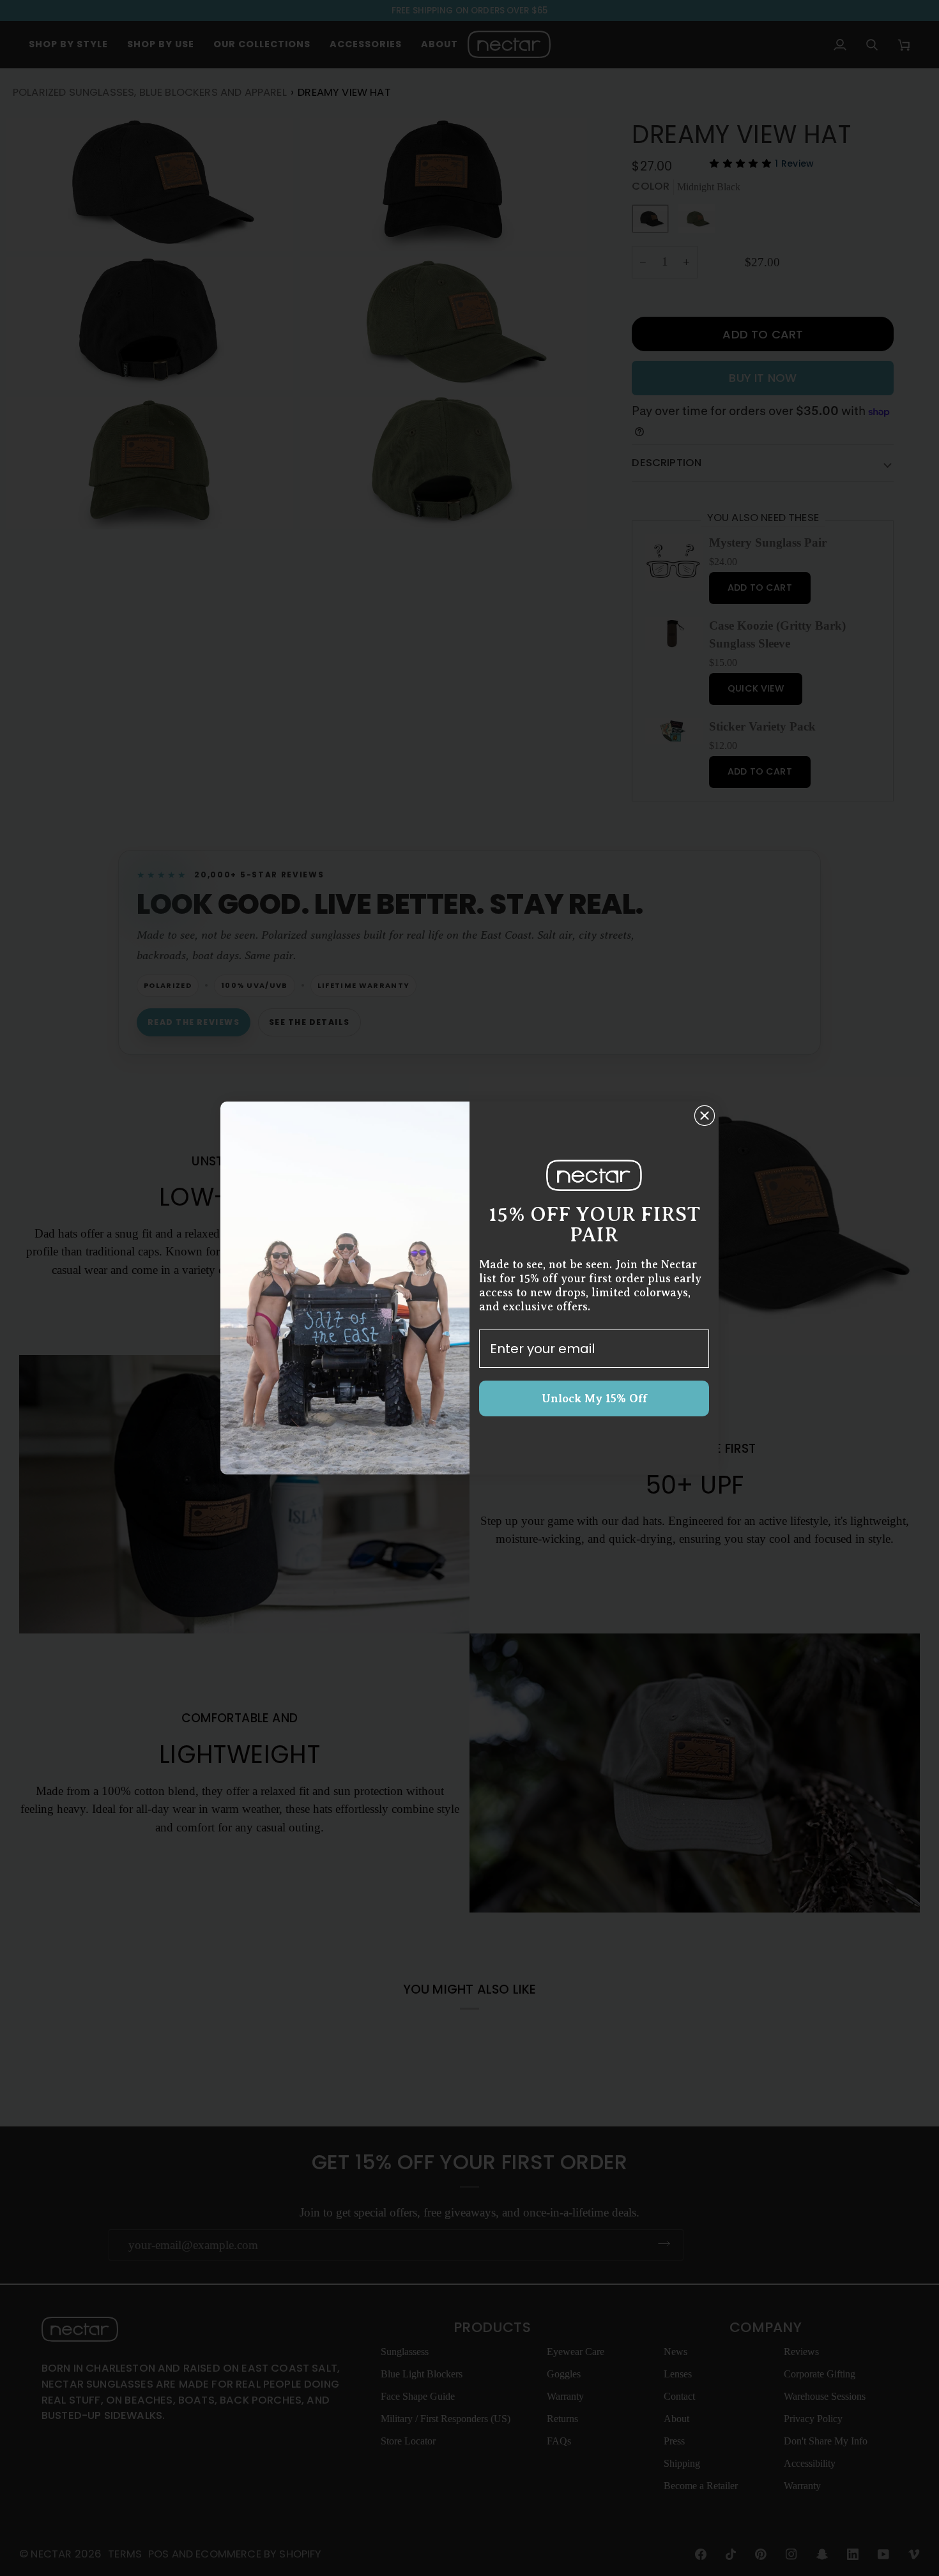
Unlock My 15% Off (594, 1398)
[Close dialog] (705, 1116)
